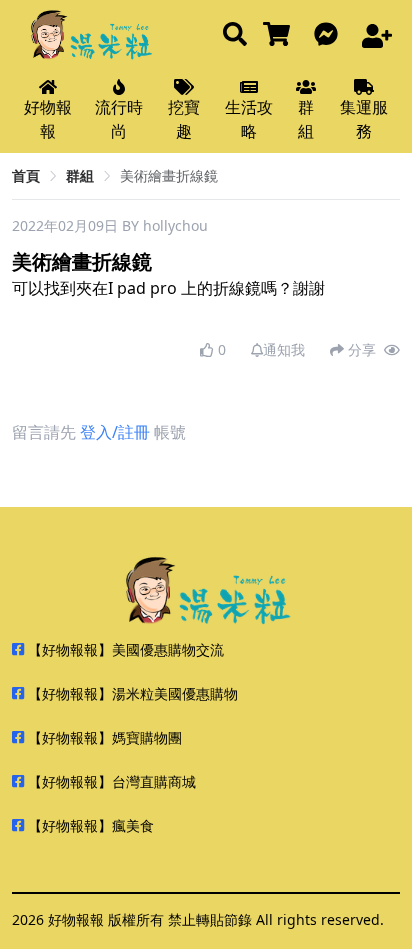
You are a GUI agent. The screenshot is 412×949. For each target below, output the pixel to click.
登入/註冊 (115, 432)
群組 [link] (80, 175)
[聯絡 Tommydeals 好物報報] (330, 35)
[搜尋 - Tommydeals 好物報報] (235, 35)
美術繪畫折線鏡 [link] (169, 175)
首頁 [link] (26, 175)
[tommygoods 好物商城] (280, 35)
